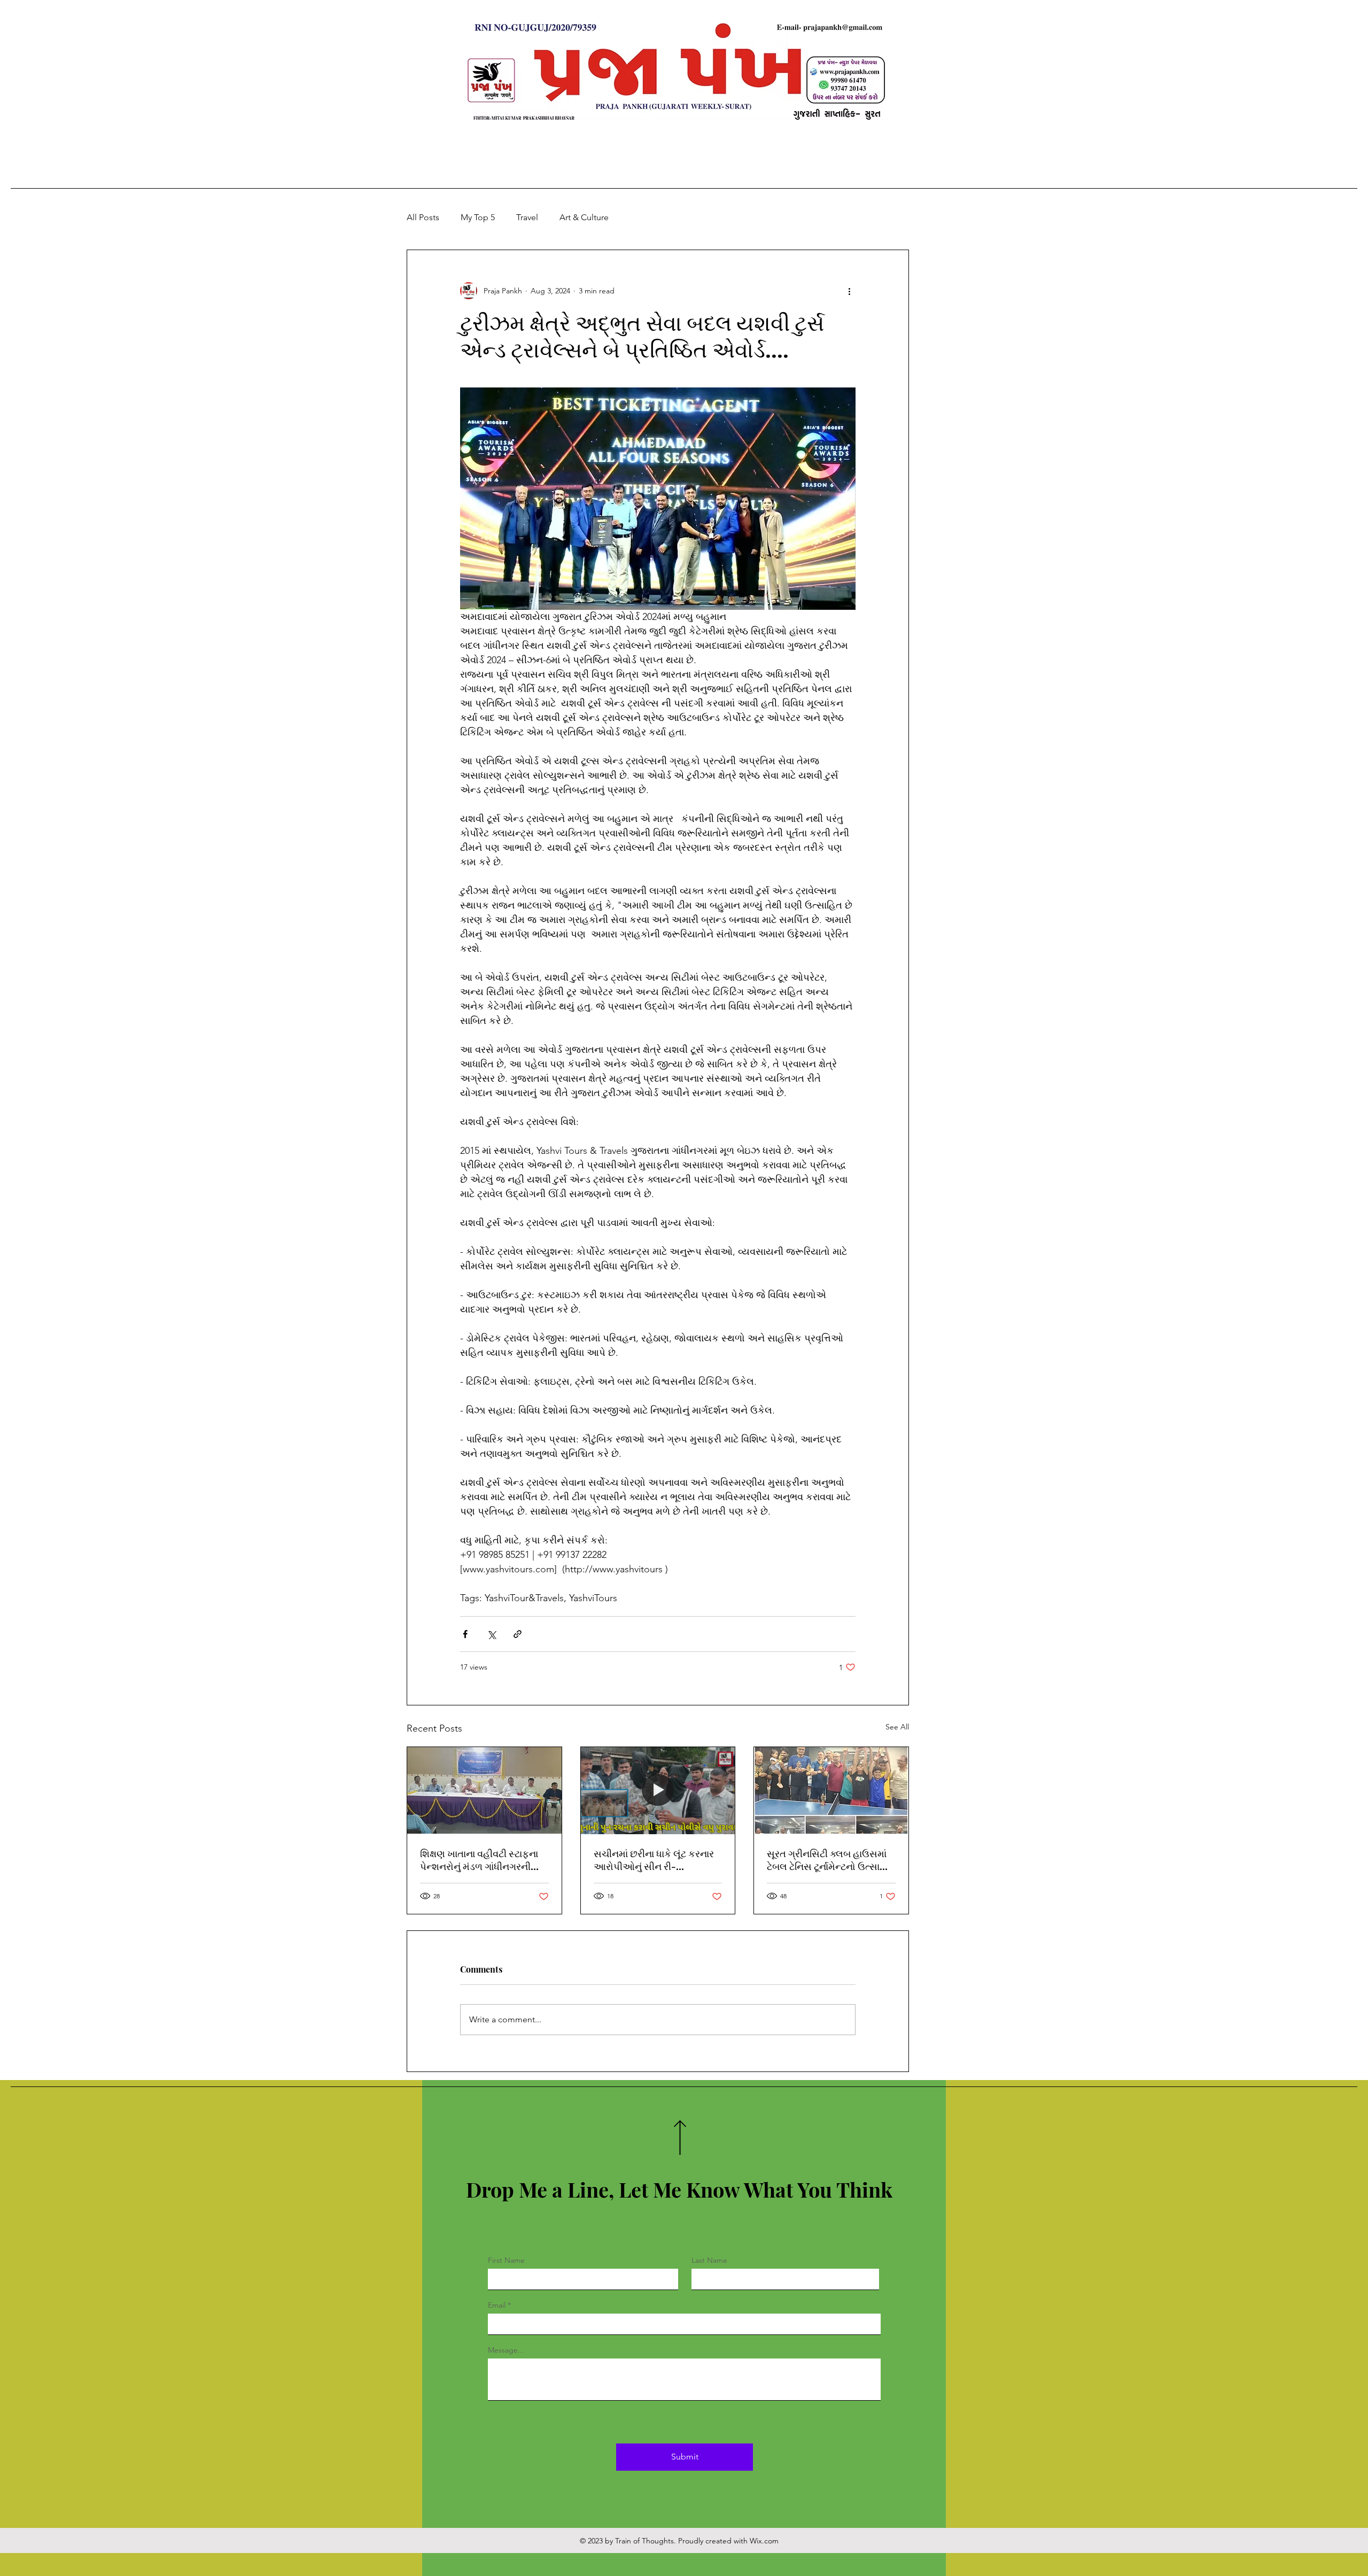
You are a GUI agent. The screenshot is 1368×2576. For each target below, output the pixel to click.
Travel (527, 217)
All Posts (423, 217)
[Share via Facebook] (465, 1634)
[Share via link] (518, 1634)
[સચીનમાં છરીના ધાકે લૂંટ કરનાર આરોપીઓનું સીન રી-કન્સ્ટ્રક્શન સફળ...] (658, 1790)
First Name (506, 2260)
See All (897, 1727)
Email (497, 2305)
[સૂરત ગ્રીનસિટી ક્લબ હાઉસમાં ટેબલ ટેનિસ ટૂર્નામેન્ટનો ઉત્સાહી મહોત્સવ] (831, 1790)
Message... (506, 2350)
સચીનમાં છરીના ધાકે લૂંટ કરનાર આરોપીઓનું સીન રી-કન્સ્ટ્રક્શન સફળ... (654, 1860)
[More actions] (849, 291)
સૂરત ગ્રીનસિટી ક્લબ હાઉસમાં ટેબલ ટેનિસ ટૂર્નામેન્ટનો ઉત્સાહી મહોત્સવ (828, 1860)
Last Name (709, 2260)
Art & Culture (584, 217)
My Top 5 (478, 217)
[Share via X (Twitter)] (491, 1634)
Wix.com (764, 2541)
